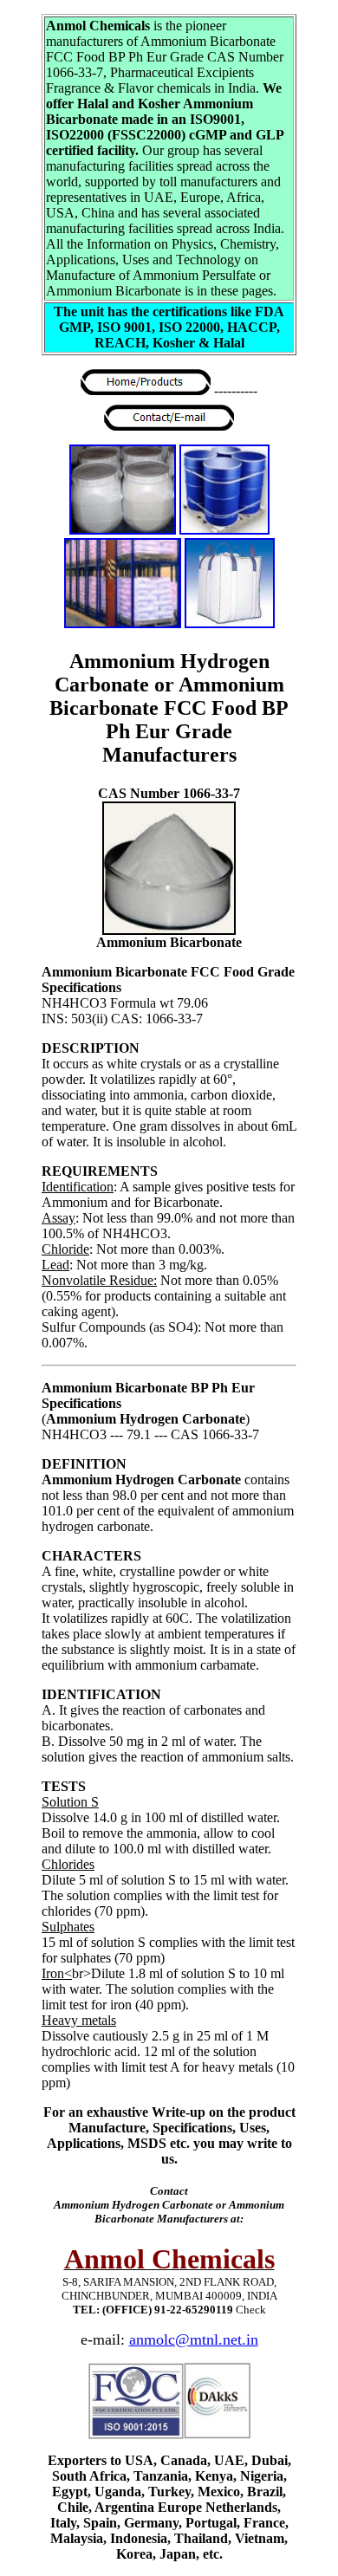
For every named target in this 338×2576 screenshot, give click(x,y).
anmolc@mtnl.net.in (194, 2339)
